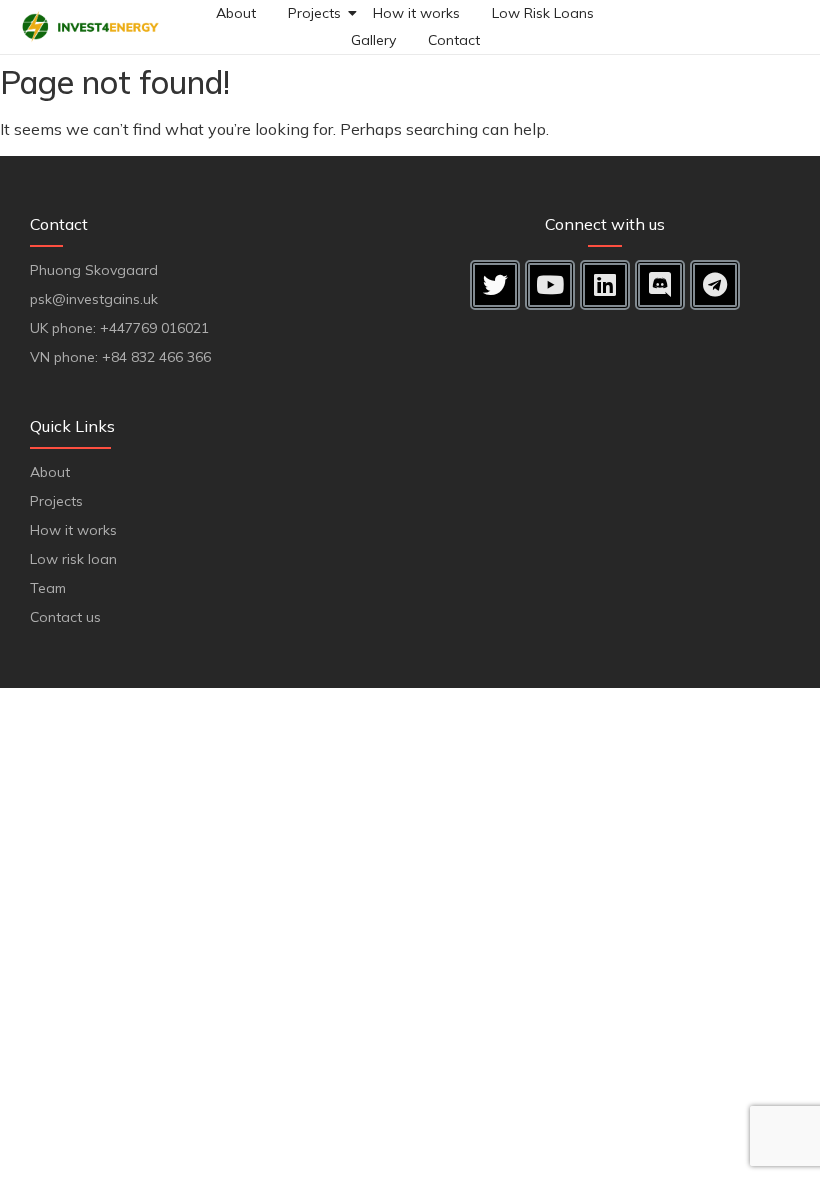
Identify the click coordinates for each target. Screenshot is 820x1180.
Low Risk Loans (543, 13)
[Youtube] (550, 285)
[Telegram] (715, 285)
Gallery (373, 40)
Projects (314, 13)
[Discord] (660, 285)
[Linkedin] (605, 285)
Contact (454, 40)
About (236, 13)
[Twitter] (495, 285)
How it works (416, 13)
